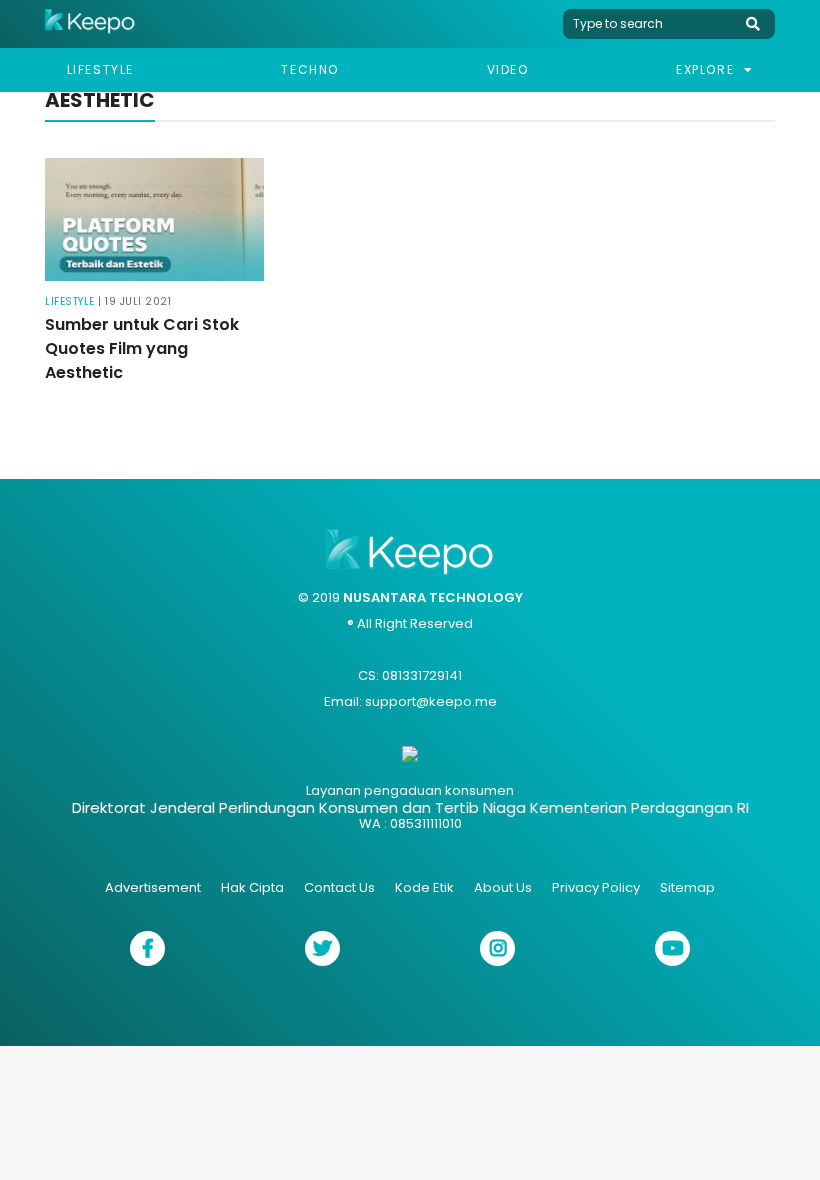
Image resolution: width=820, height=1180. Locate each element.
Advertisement (153, 887)
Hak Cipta (252, 887)
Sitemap (687, 887)
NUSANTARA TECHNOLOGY (433, 597)
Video (508, 69)
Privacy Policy (596, 887)
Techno (310, 69)
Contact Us (339, 887)
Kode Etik (424, 887)
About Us (503, 887)
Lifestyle (100, 69)
